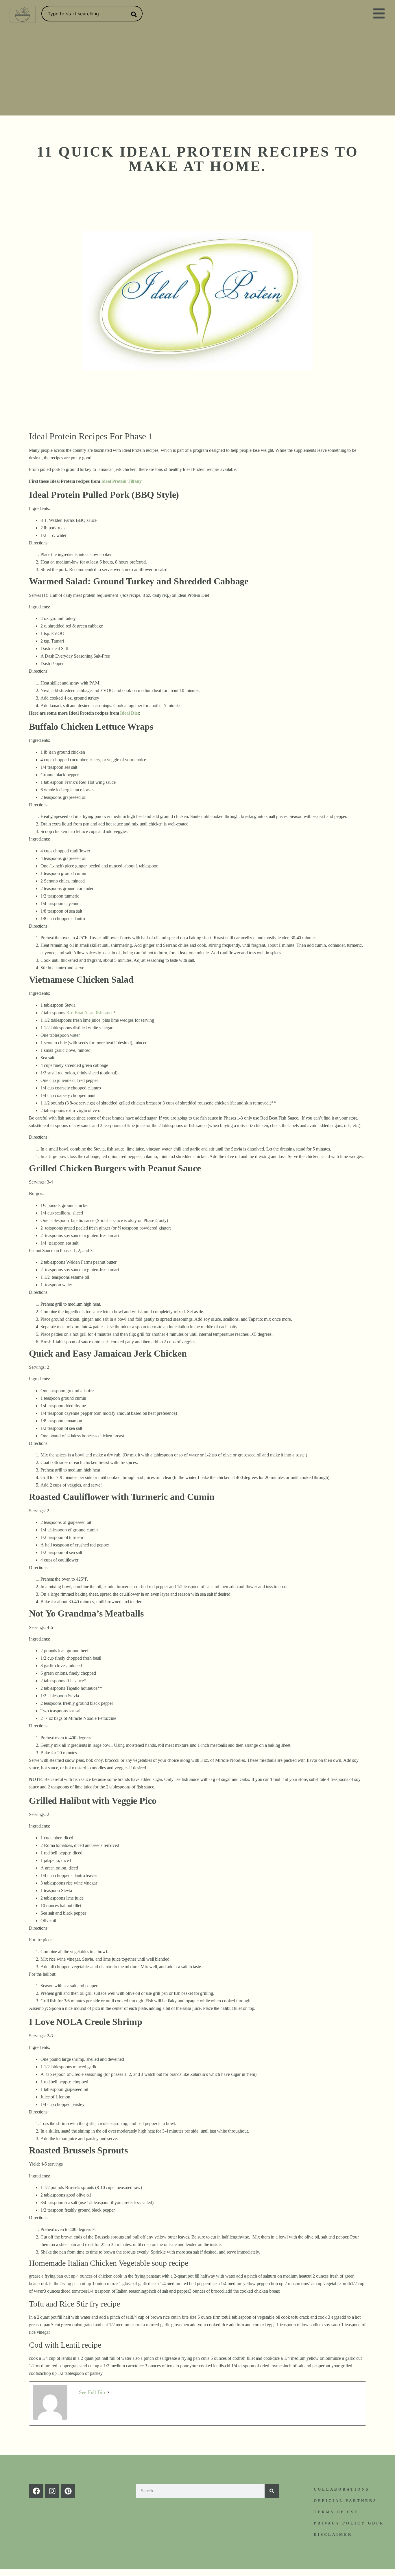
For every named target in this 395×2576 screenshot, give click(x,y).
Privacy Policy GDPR (349, 2523)
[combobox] (92, 14)
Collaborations (342, 2489)
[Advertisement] (197, 72)
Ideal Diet (129, 713)
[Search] (133, 14)
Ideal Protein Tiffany (121, 481)
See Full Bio (92, 2392)
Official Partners (345, 2501)
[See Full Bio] (108, 2392)
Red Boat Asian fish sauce (89, 1013)
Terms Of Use (336, 2512)
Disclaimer (333, 2534)
